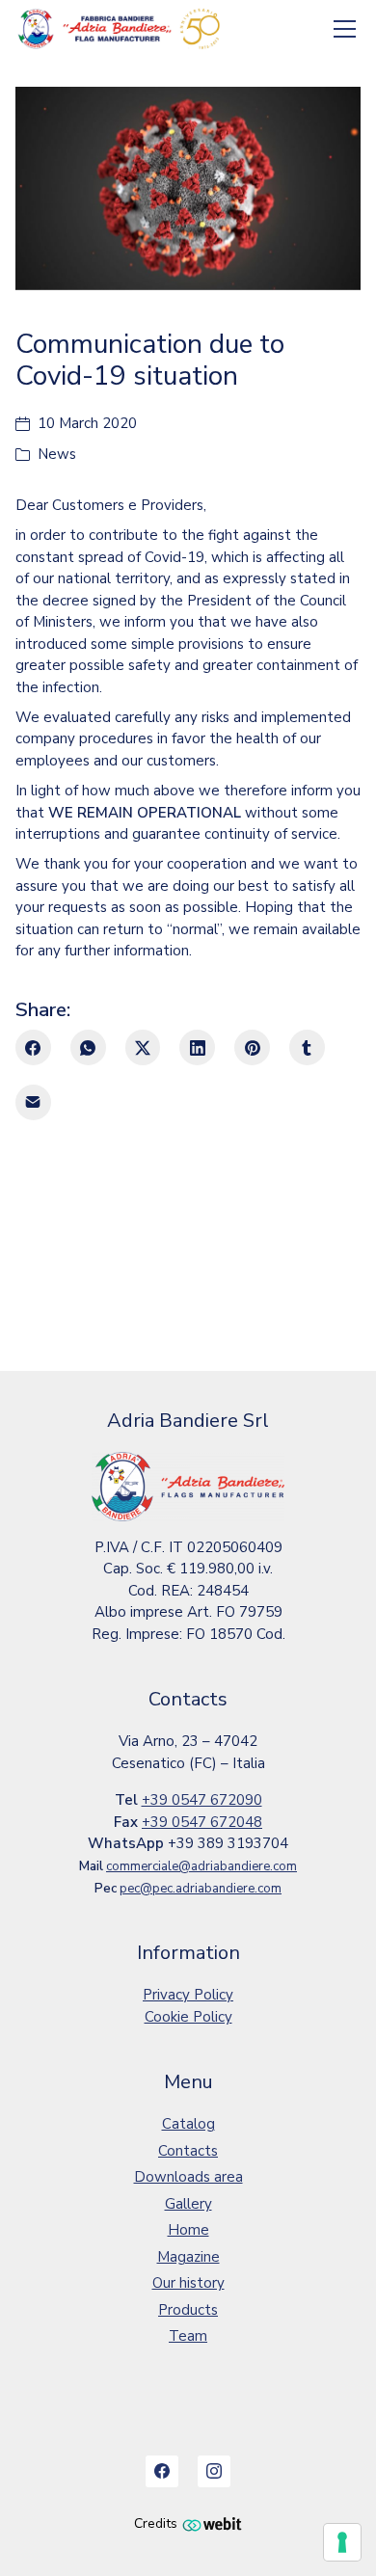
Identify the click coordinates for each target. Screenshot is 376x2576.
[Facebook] (33, 1047)
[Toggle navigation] (345, 29)
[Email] (33, 1102)
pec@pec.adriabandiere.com (201, 1889)
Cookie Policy (188, 2017)
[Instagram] (214, 2472)
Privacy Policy (188, 1995)
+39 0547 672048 (202, 1822)
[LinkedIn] (197, 1047)
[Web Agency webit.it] (212, 2523)
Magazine (188, 2257)
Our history (188, 2283)
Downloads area (188, 2177)
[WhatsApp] (88, 1047)
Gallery (188, 2204)
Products (188, 2310)
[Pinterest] (252, 1047)
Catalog (188, 2124)
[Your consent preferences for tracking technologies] (342, 2542)
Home (188, 2230)
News (57, 454)
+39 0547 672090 (202, 1800)
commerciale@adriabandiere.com (201, 1866)
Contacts (188, 2151)
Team (188, 2336)
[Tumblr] (307, 1047)
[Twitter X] (143, 1047)
